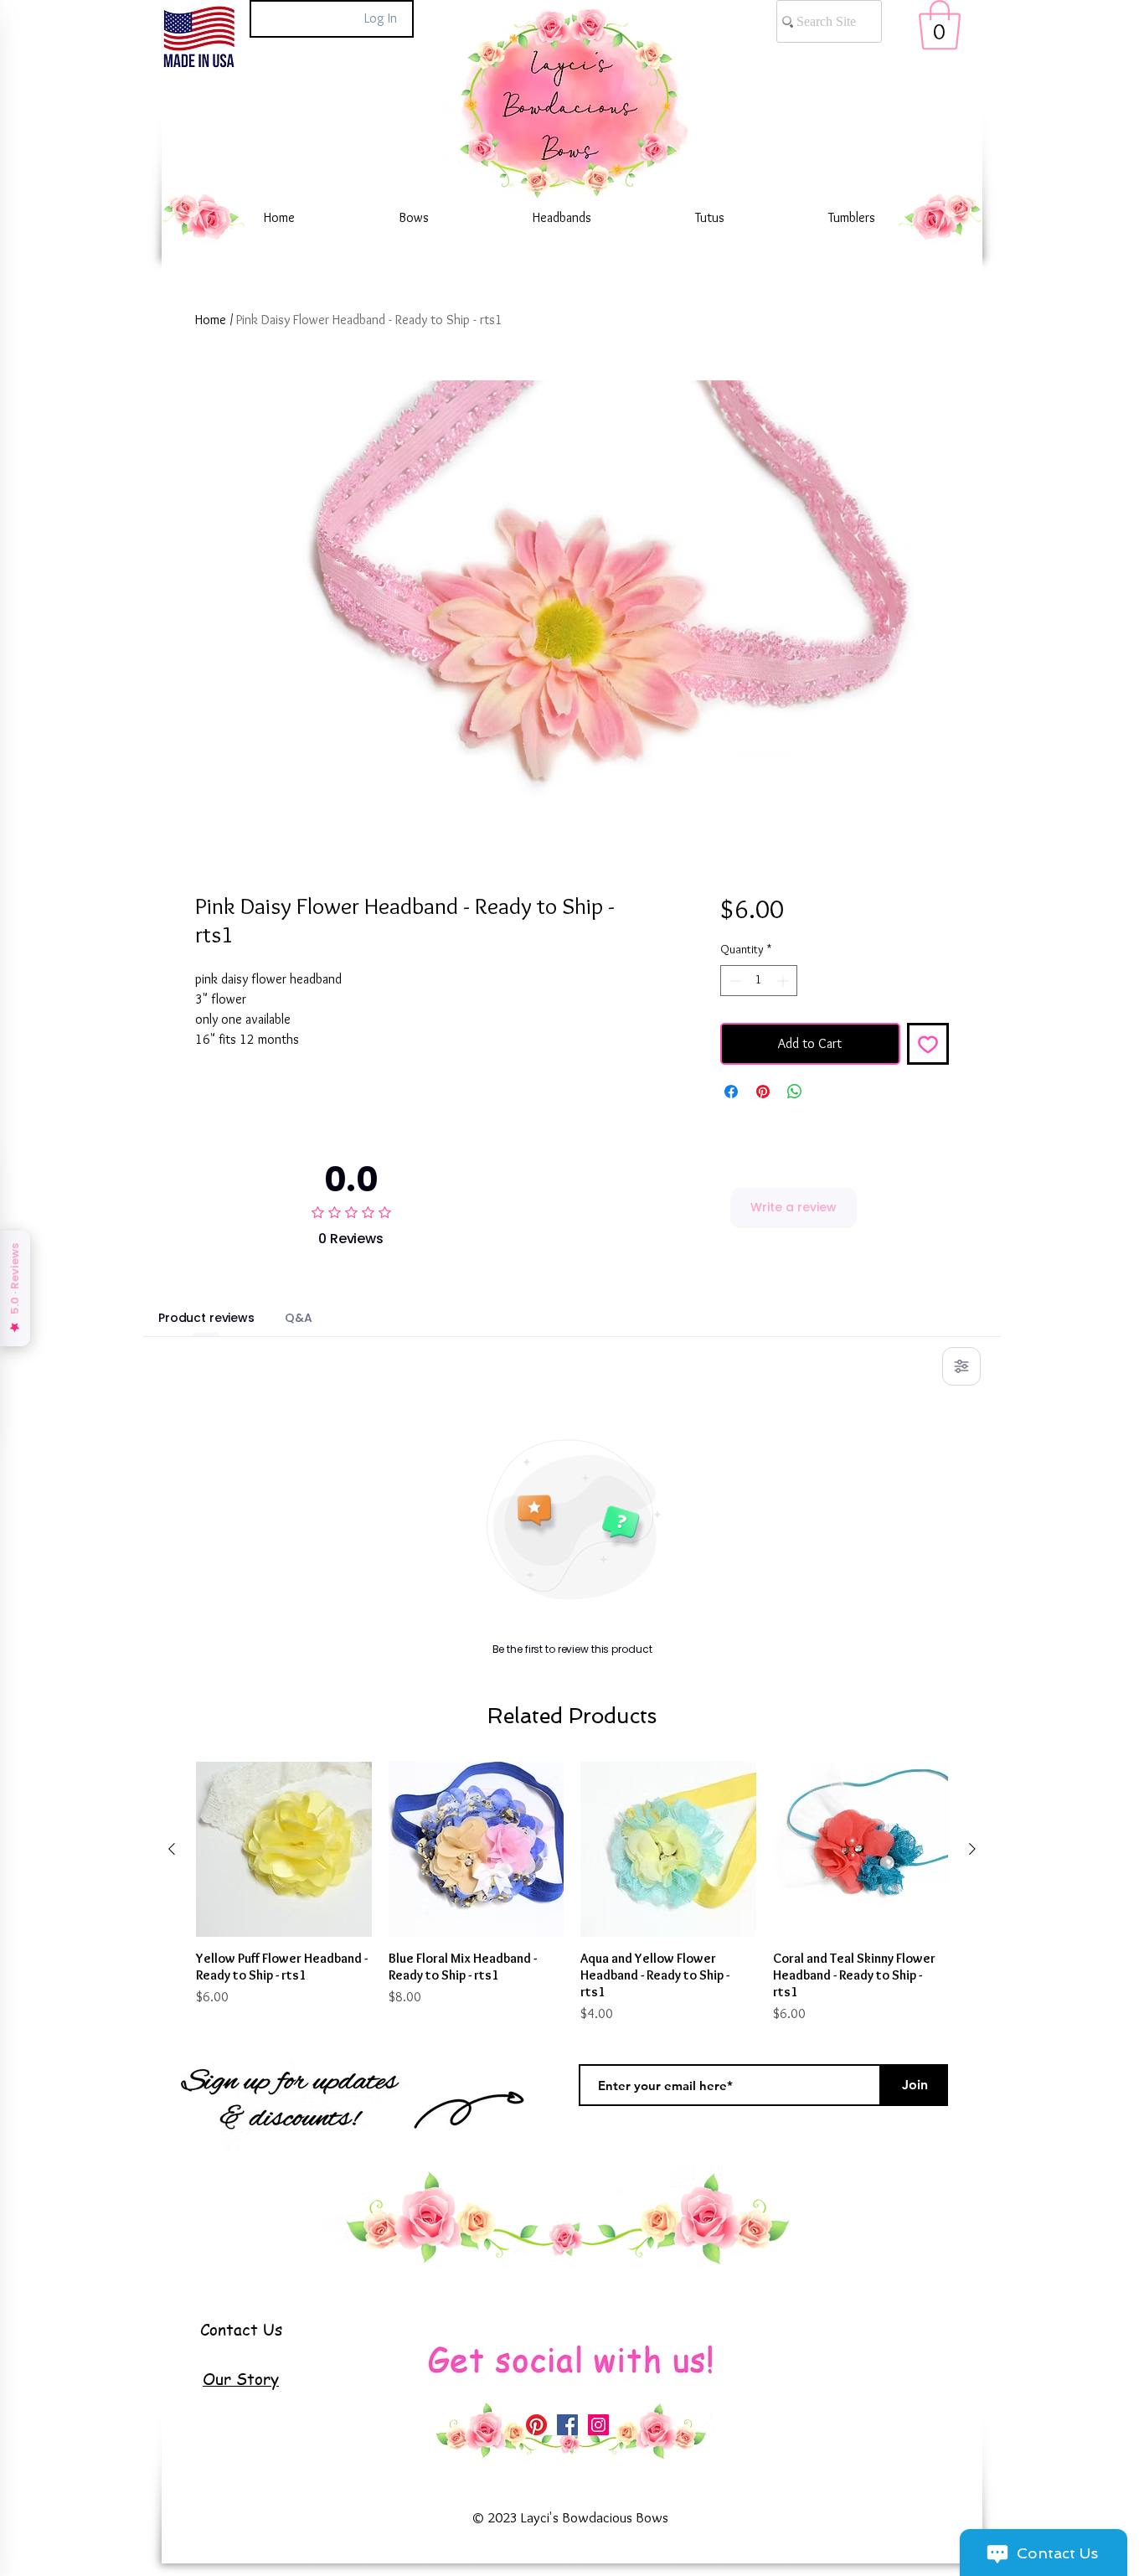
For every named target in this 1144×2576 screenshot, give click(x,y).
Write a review (794, 1207)
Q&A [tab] (299, 1318)
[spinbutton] (759, 981)
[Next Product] (972, 1849)
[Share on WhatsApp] (795, 1092)
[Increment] (784, 981)
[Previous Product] (172, 1849)
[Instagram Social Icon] (598, 2425)
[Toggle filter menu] (961, 1366)
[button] (940, 25)
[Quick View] (284, 1850)
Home (211, 320)
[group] (572, 1893)
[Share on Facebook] (731, 1092)
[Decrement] (733, 981)
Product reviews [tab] (206, 1318)
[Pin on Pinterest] (763, 1092)
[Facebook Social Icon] (567, 2425)
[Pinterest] (536, 2425)
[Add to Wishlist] (928, 1044)
